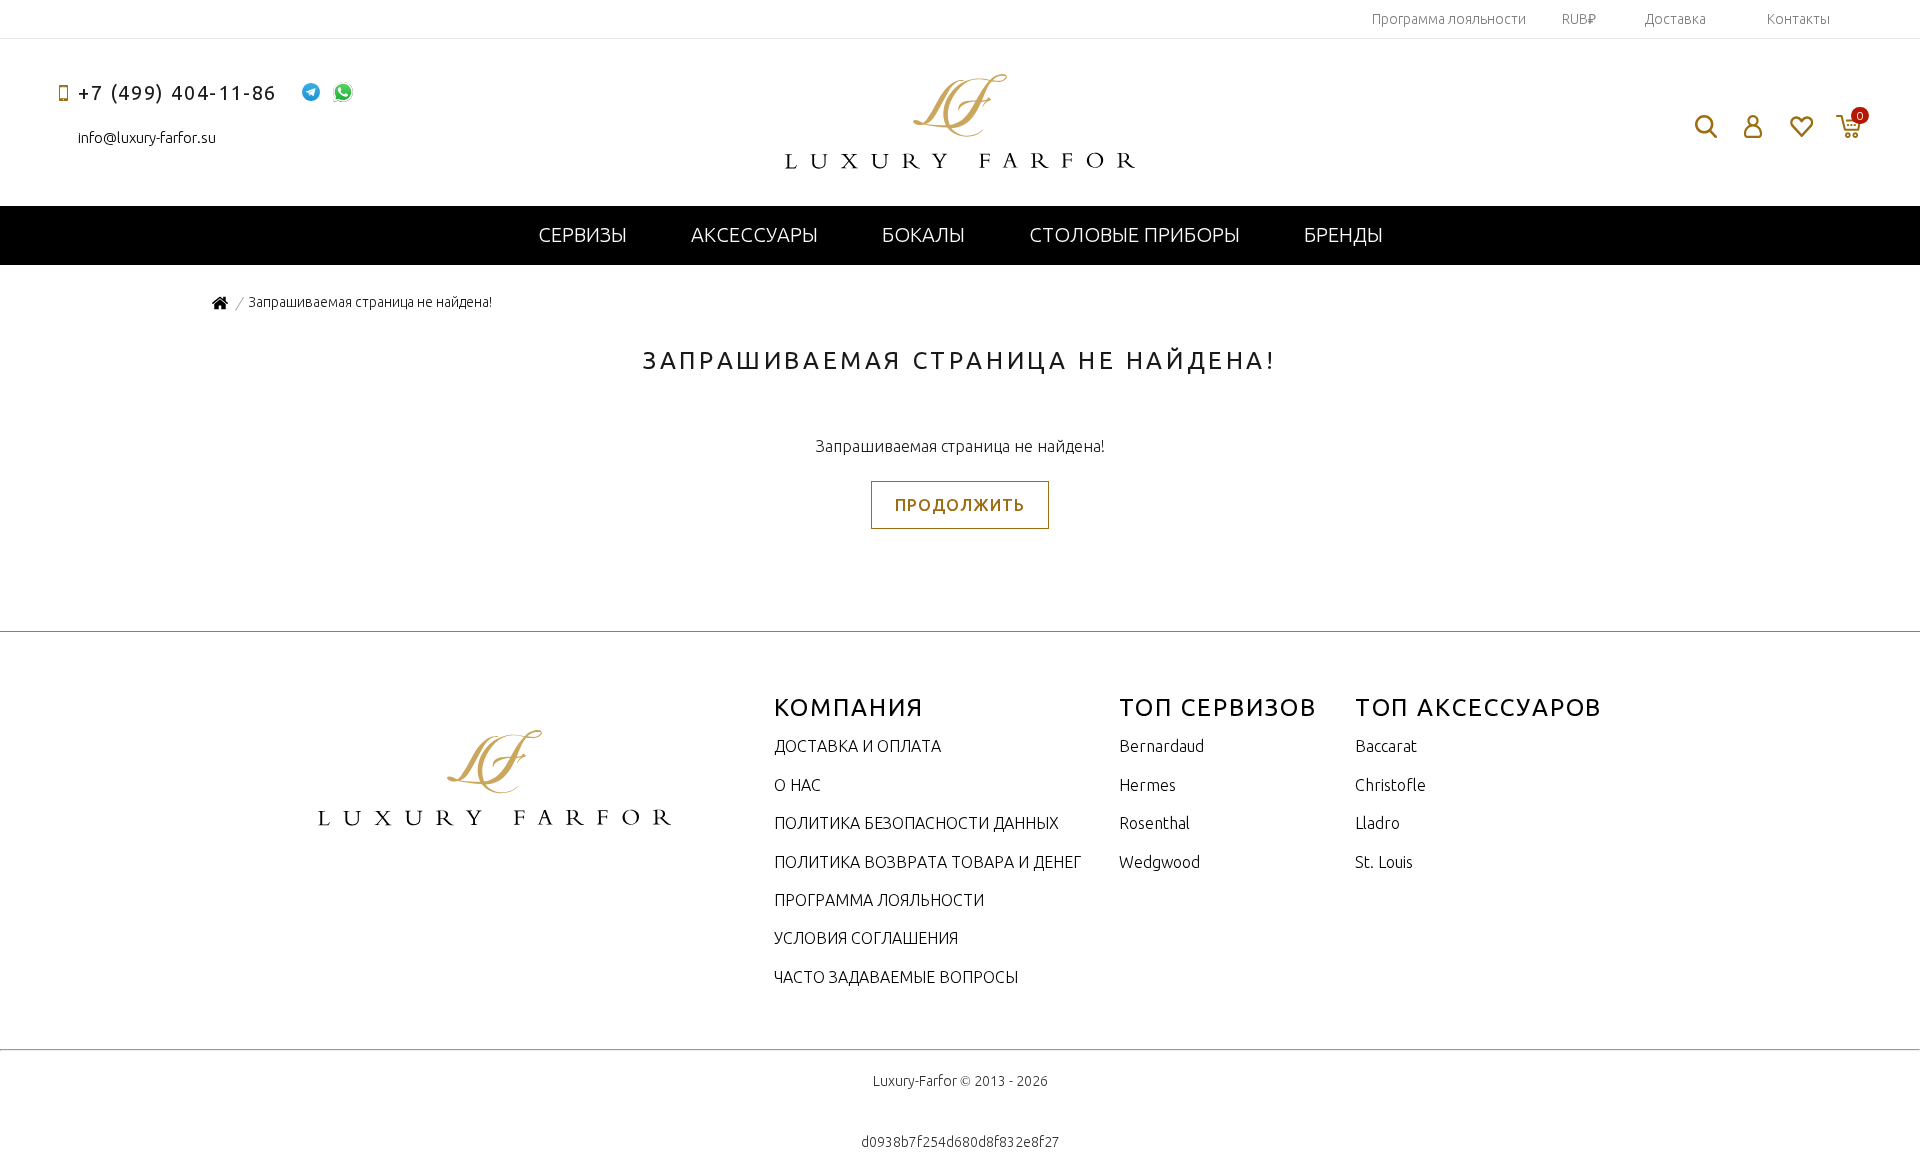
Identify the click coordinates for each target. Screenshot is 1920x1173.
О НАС (797, 785)
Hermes (1147, 785)
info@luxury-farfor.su (147, 137)
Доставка (1675, 19)
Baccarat (1386, 746)
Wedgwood (1159, 862)
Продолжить (960, 505)
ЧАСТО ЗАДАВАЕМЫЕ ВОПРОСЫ (896, 977)
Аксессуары (754, 234)
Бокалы (923, 234)
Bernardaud (1161, 746)
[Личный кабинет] (1753, 126)
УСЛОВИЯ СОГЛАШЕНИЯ (866, 938)
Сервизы (582, 234)
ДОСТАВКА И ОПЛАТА (857, 746)
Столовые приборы (1134, 234)
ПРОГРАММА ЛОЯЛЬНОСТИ (879, 900)
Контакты (1798, 19)
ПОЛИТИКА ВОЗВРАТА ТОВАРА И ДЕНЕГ (927, 862)
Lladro (1377, 823)
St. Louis (1384, 862)
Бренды (1343, 234)
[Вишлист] (1800, 126)
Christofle (1390, 785)
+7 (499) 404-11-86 (177, 92)
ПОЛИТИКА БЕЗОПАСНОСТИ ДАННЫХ (916, 823)
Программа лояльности (1449, 19)
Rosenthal (1154, 823)
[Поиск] (1706, 126)
